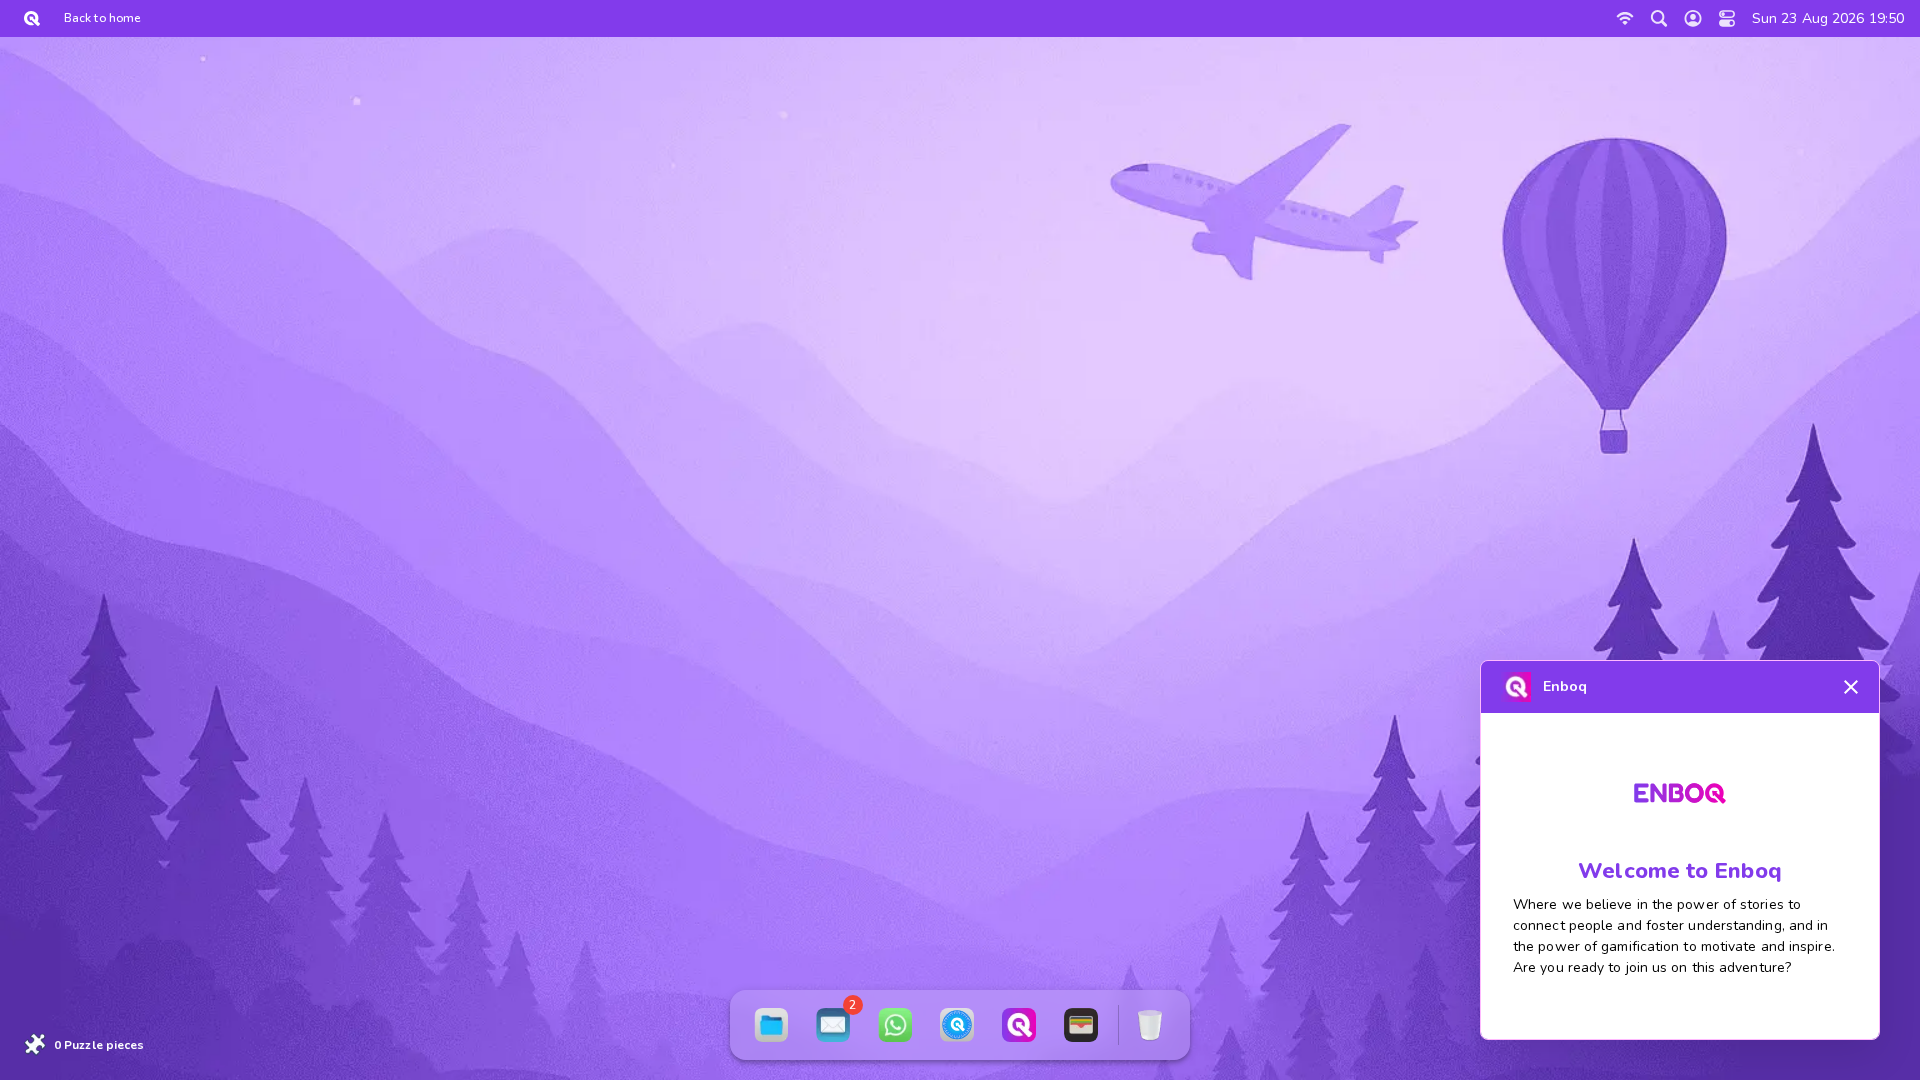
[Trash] (1150, 1025)
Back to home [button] (102, 18)
